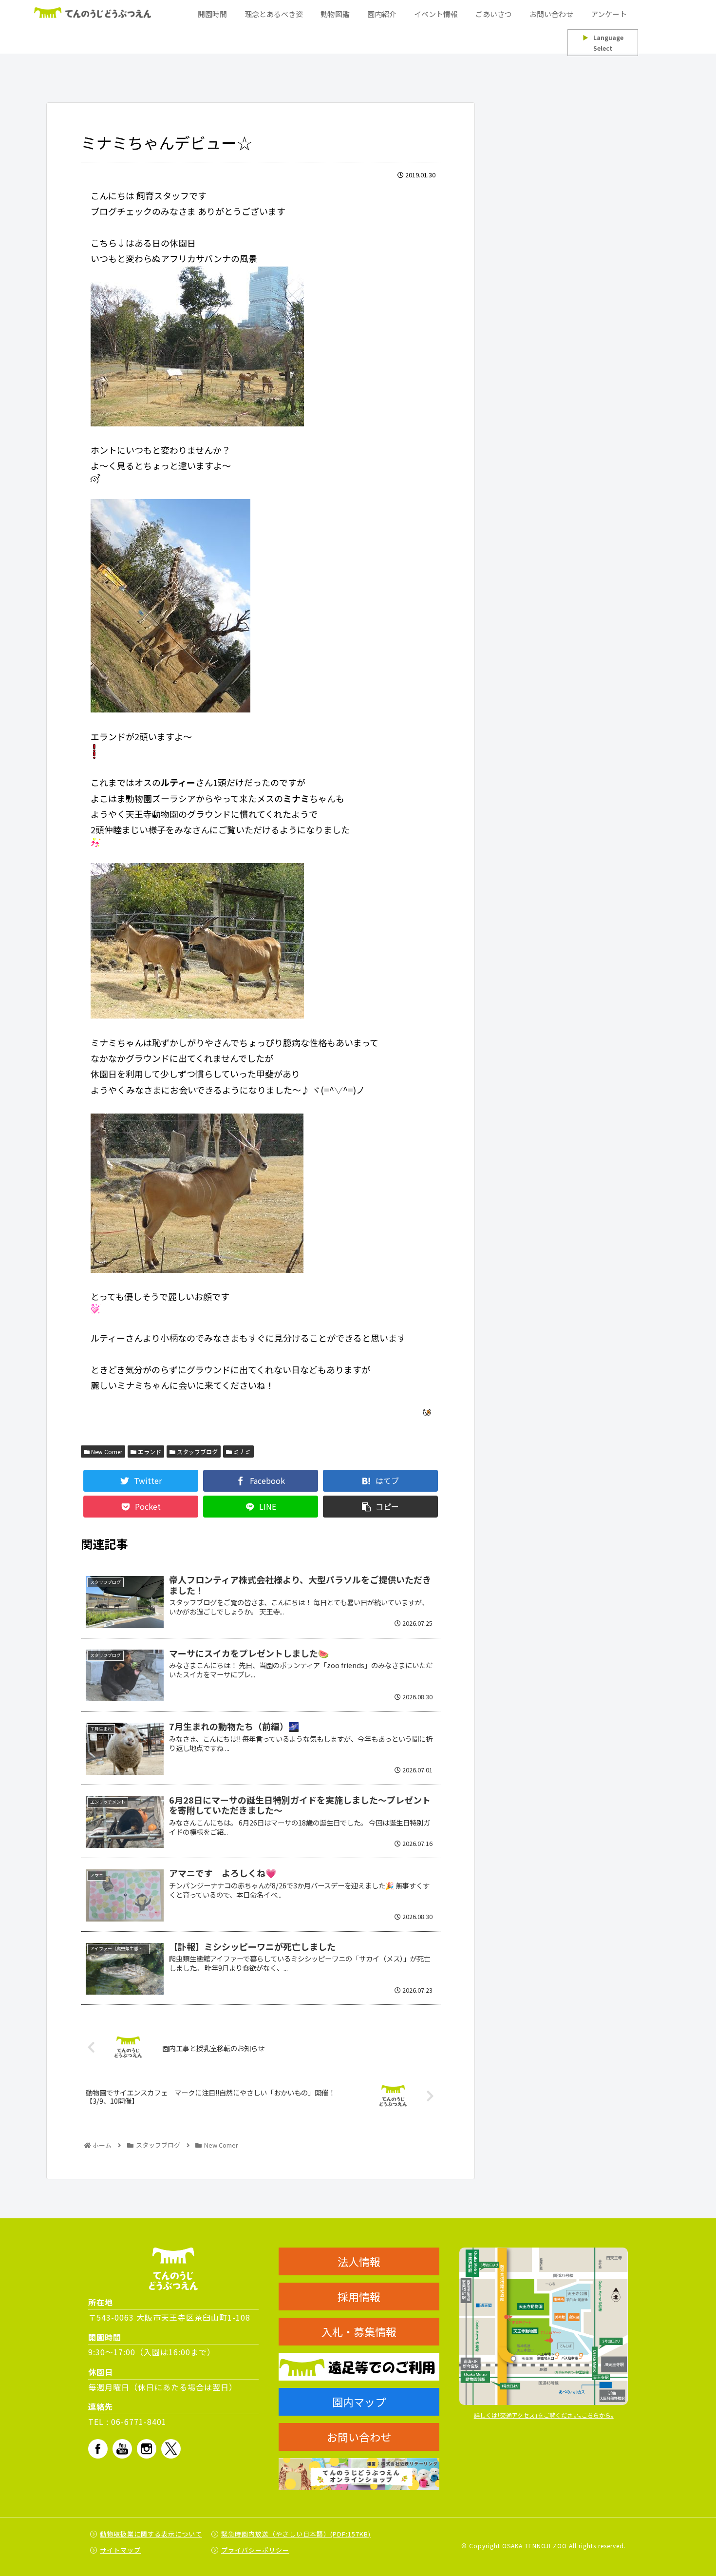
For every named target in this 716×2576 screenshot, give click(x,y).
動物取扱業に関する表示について (151, 2534)
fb (98, 2449)
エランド (149, 1451)
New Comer (106, 1451)
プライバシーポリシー (255, 2550)
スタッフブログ (197, 1451)
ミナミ (241, 1451)
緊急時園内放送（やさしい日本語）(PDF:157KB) (296, 2534)
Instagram (147, 2449)
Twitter (171, 2449)
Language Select (603, 43)
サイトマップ (120, 2550)
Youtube (122, 2449)
